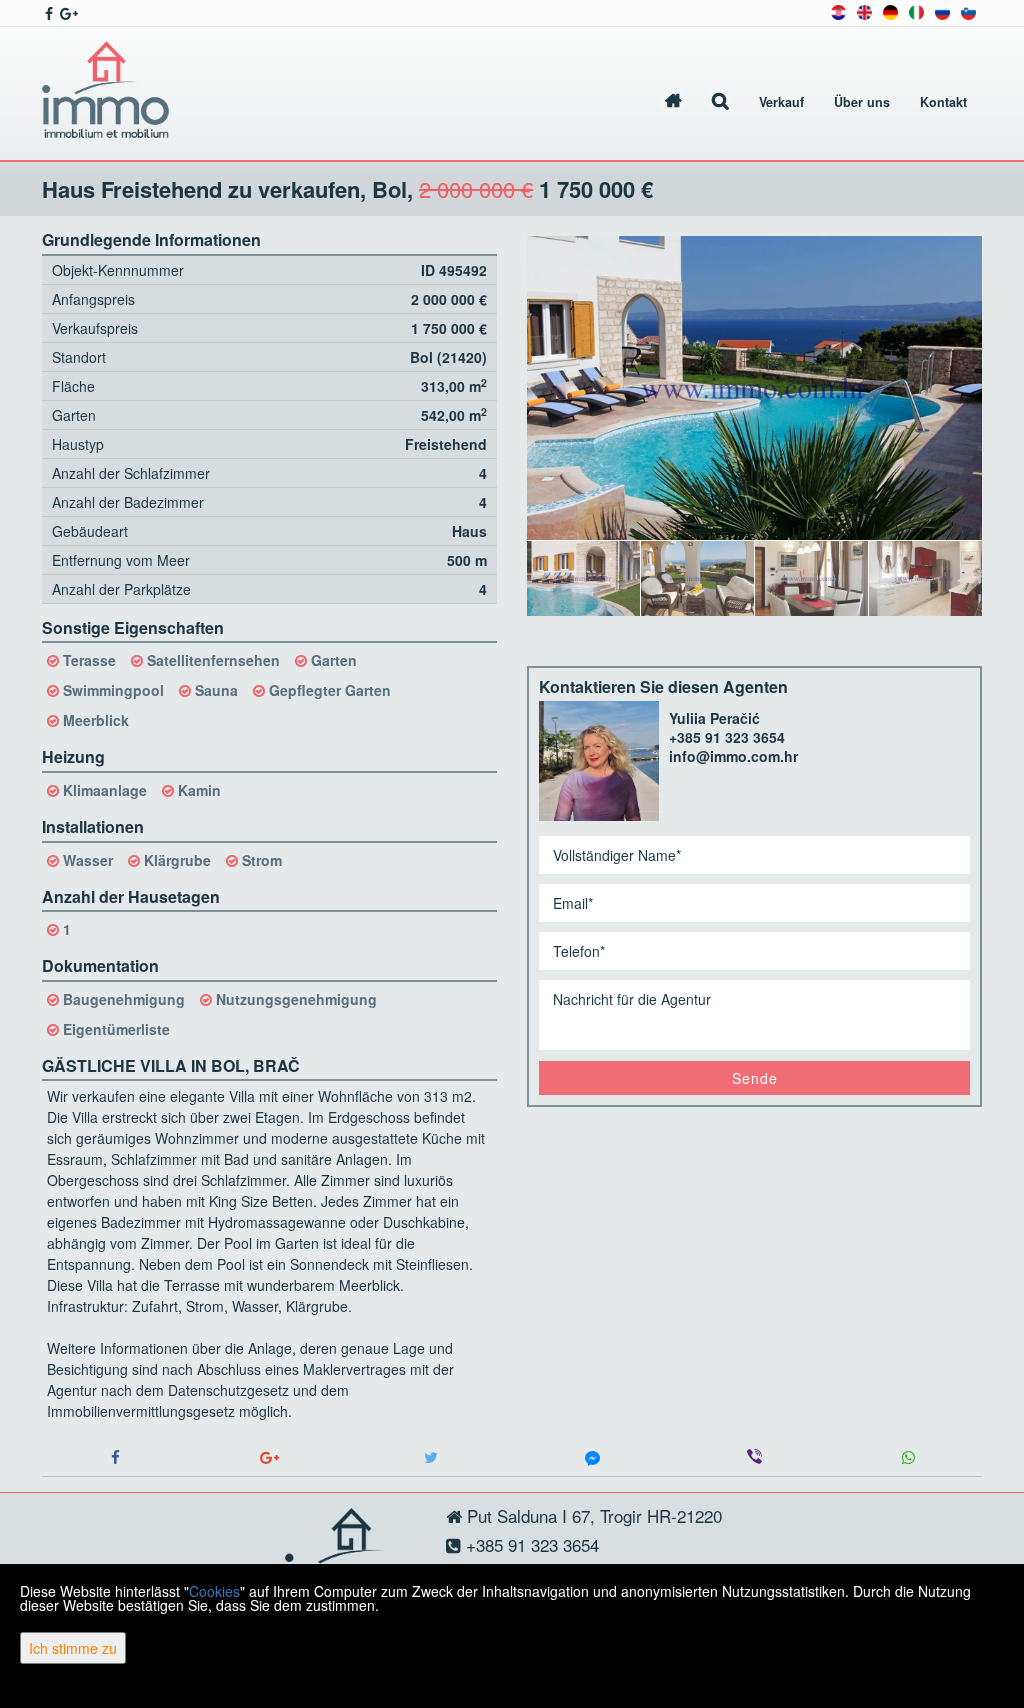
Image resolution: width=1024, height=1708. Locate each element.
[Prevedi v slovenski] (968, 10)
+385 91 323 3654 (727, 737)
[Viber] (755, 1457)
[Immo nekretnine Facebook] (47, 13)
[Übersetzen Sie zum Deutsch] (890, 10)
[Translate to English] (864, 10)
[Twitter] (431, 1457)
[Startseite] (673, 102)
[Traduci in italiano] (916, 10)
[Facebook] (115, 1457)
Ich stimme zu (73, 1648)
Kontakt (943, 102)
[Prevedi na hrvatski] (838, 10)
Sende (755, 1078)
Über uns (862, 102)
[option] (584, 578)
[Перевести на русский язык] (942, 10)
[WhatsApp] (908, 1457)
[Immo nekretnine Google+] (67, 13)
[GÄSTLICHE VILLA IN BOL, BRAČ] (754, 388)
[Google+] (270, 1457)
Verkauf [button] (781, 102)
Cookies (214, 1591)
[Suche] (720, 102)
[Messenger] (593, 1457)
